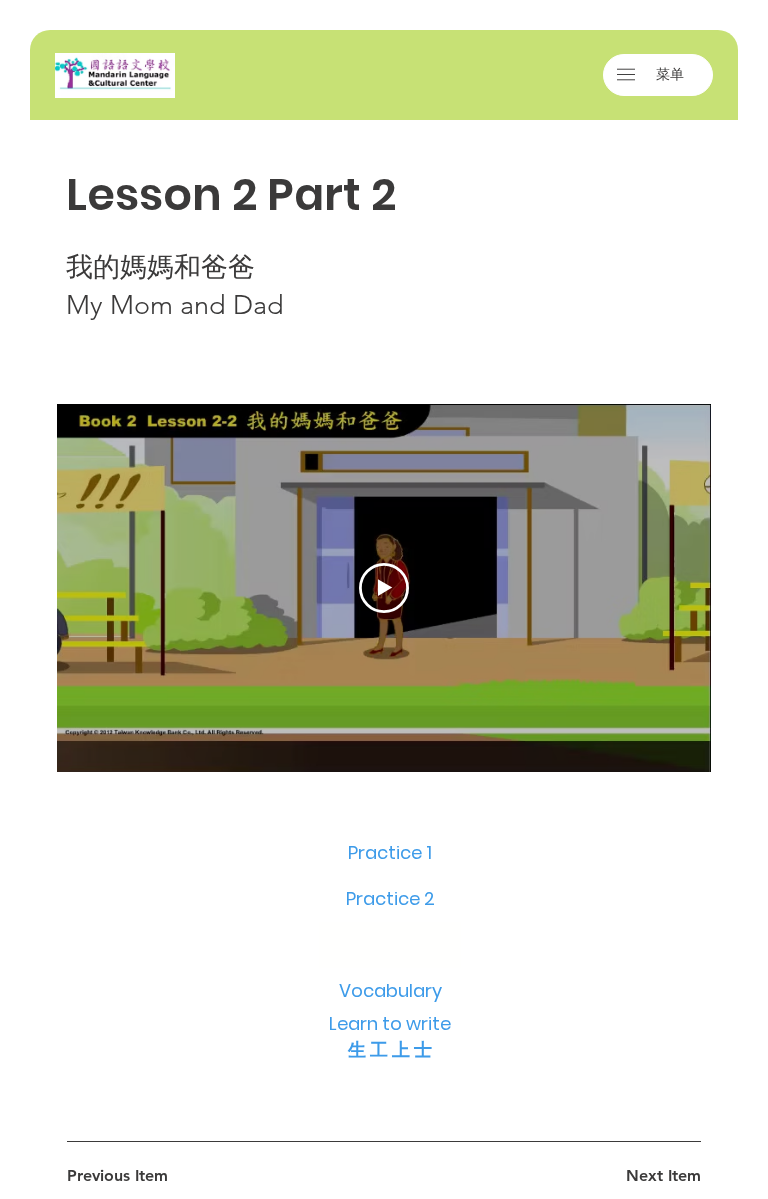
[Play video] (384, 588)
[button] (626, 74)
